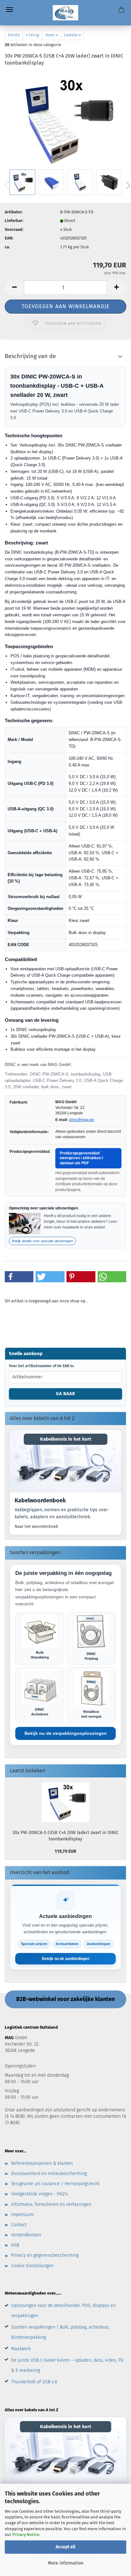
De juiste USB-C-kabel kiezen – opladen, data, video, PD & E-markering (67, 2365)
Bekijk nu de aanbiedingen (66, 1959)
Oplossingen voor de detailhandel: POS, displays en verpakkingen (63, 2311)
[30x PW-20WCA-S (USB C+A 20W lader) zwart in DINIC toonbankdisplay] (65, 120)
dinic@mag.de (82, 1120)
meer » (52, 35)
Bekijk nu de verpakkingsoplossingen (66, 1733)
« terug (32, 35)
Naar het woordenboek (36, 1526)
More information (66, 2563)
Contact (19, 2225)
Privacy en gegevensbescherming (45, 2255)
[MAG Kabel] (66, 13)
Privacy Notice (26, 2534)
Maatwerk (21, 2349)
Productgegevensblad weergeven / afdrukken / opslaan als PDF (81, 1158)
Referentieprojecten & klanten (42, 2163)
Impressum (22, 2215)
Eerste (14, 35)
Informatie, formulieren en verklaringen (51, 2204)
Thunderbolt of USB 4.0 (34, 2382)
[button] (14, 288)
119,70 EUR (65, 1851)
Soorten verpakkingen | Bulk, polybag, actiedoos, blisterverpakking (60, 2332)
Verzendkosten (26, 2235)
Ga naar (66, 1394)
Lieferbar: (14, 221)
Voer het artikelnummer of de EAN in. (42, 1366)
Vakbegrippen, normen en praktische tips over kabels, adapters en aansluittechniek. (61, 1513)
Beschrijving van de (30, 356)
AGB (15, 2245)
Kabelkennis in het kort (66, 1439)
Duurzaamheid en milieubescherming (49, 2174)
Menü (10, 10)
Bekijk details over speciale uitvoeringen (42, 1241)
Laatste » (72, 35)
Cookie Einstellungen (32, 2266)
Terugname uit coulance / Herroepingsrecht (55, 2184)
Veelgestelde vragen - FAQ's (39, 2194)
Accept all (65, 2547)
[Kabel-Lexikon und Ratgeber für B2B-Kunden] (65, 1461)
